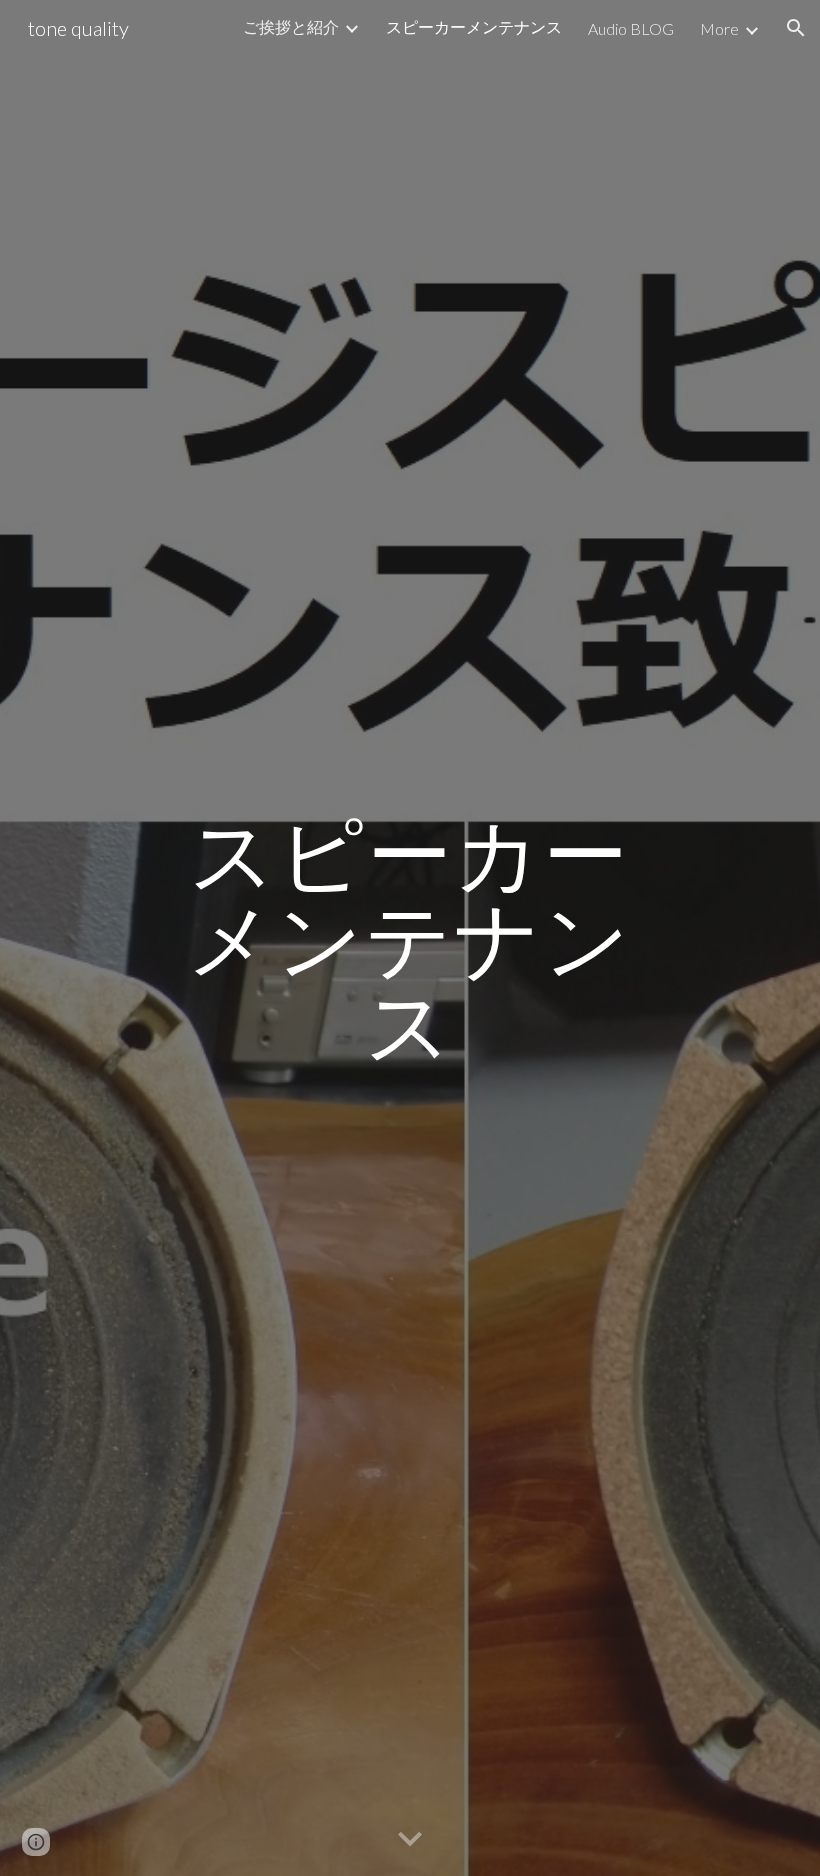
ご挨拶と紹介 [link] (291, 26)
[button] (796, 28)
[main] (410, 938)
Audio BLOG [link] (631, 28)
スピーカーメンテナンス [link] (474, 26)
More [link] (719, 28)
